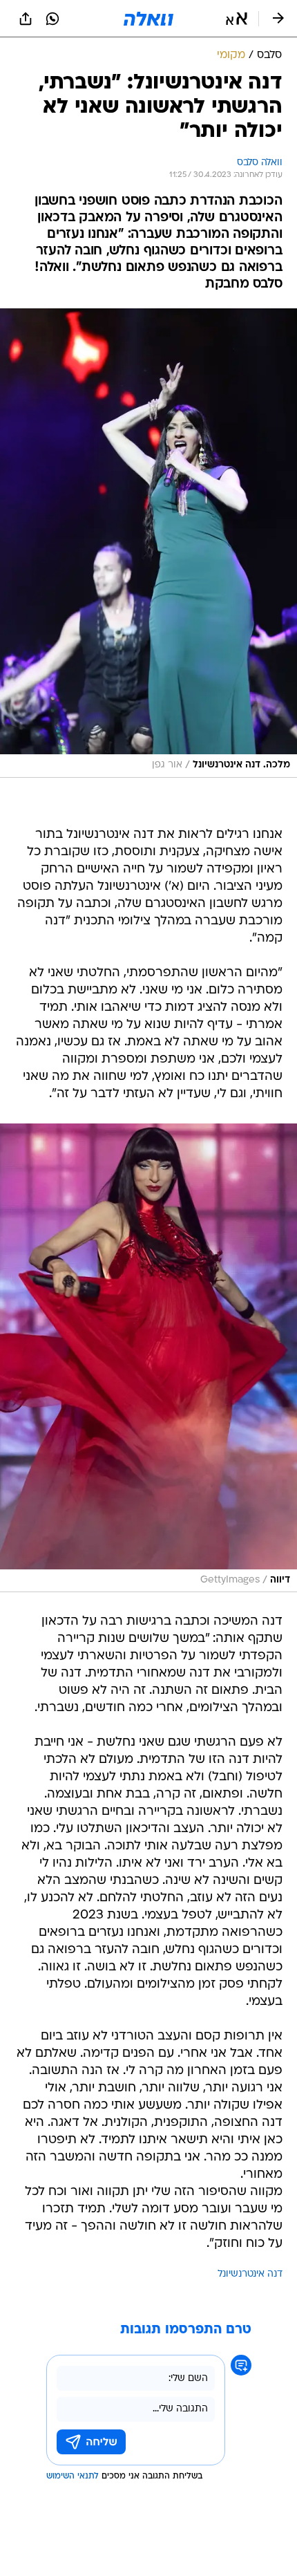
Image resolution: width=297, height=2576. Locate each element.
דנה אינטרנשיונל (250, 2274)
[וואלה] (148, 19)
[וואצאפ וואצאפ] (52, 19)
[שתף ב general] (26, 19)
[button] (237, 19)
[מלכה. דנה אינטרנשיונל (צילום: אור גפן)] (148, 543)
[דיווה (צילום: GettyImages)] (148, 1358)
